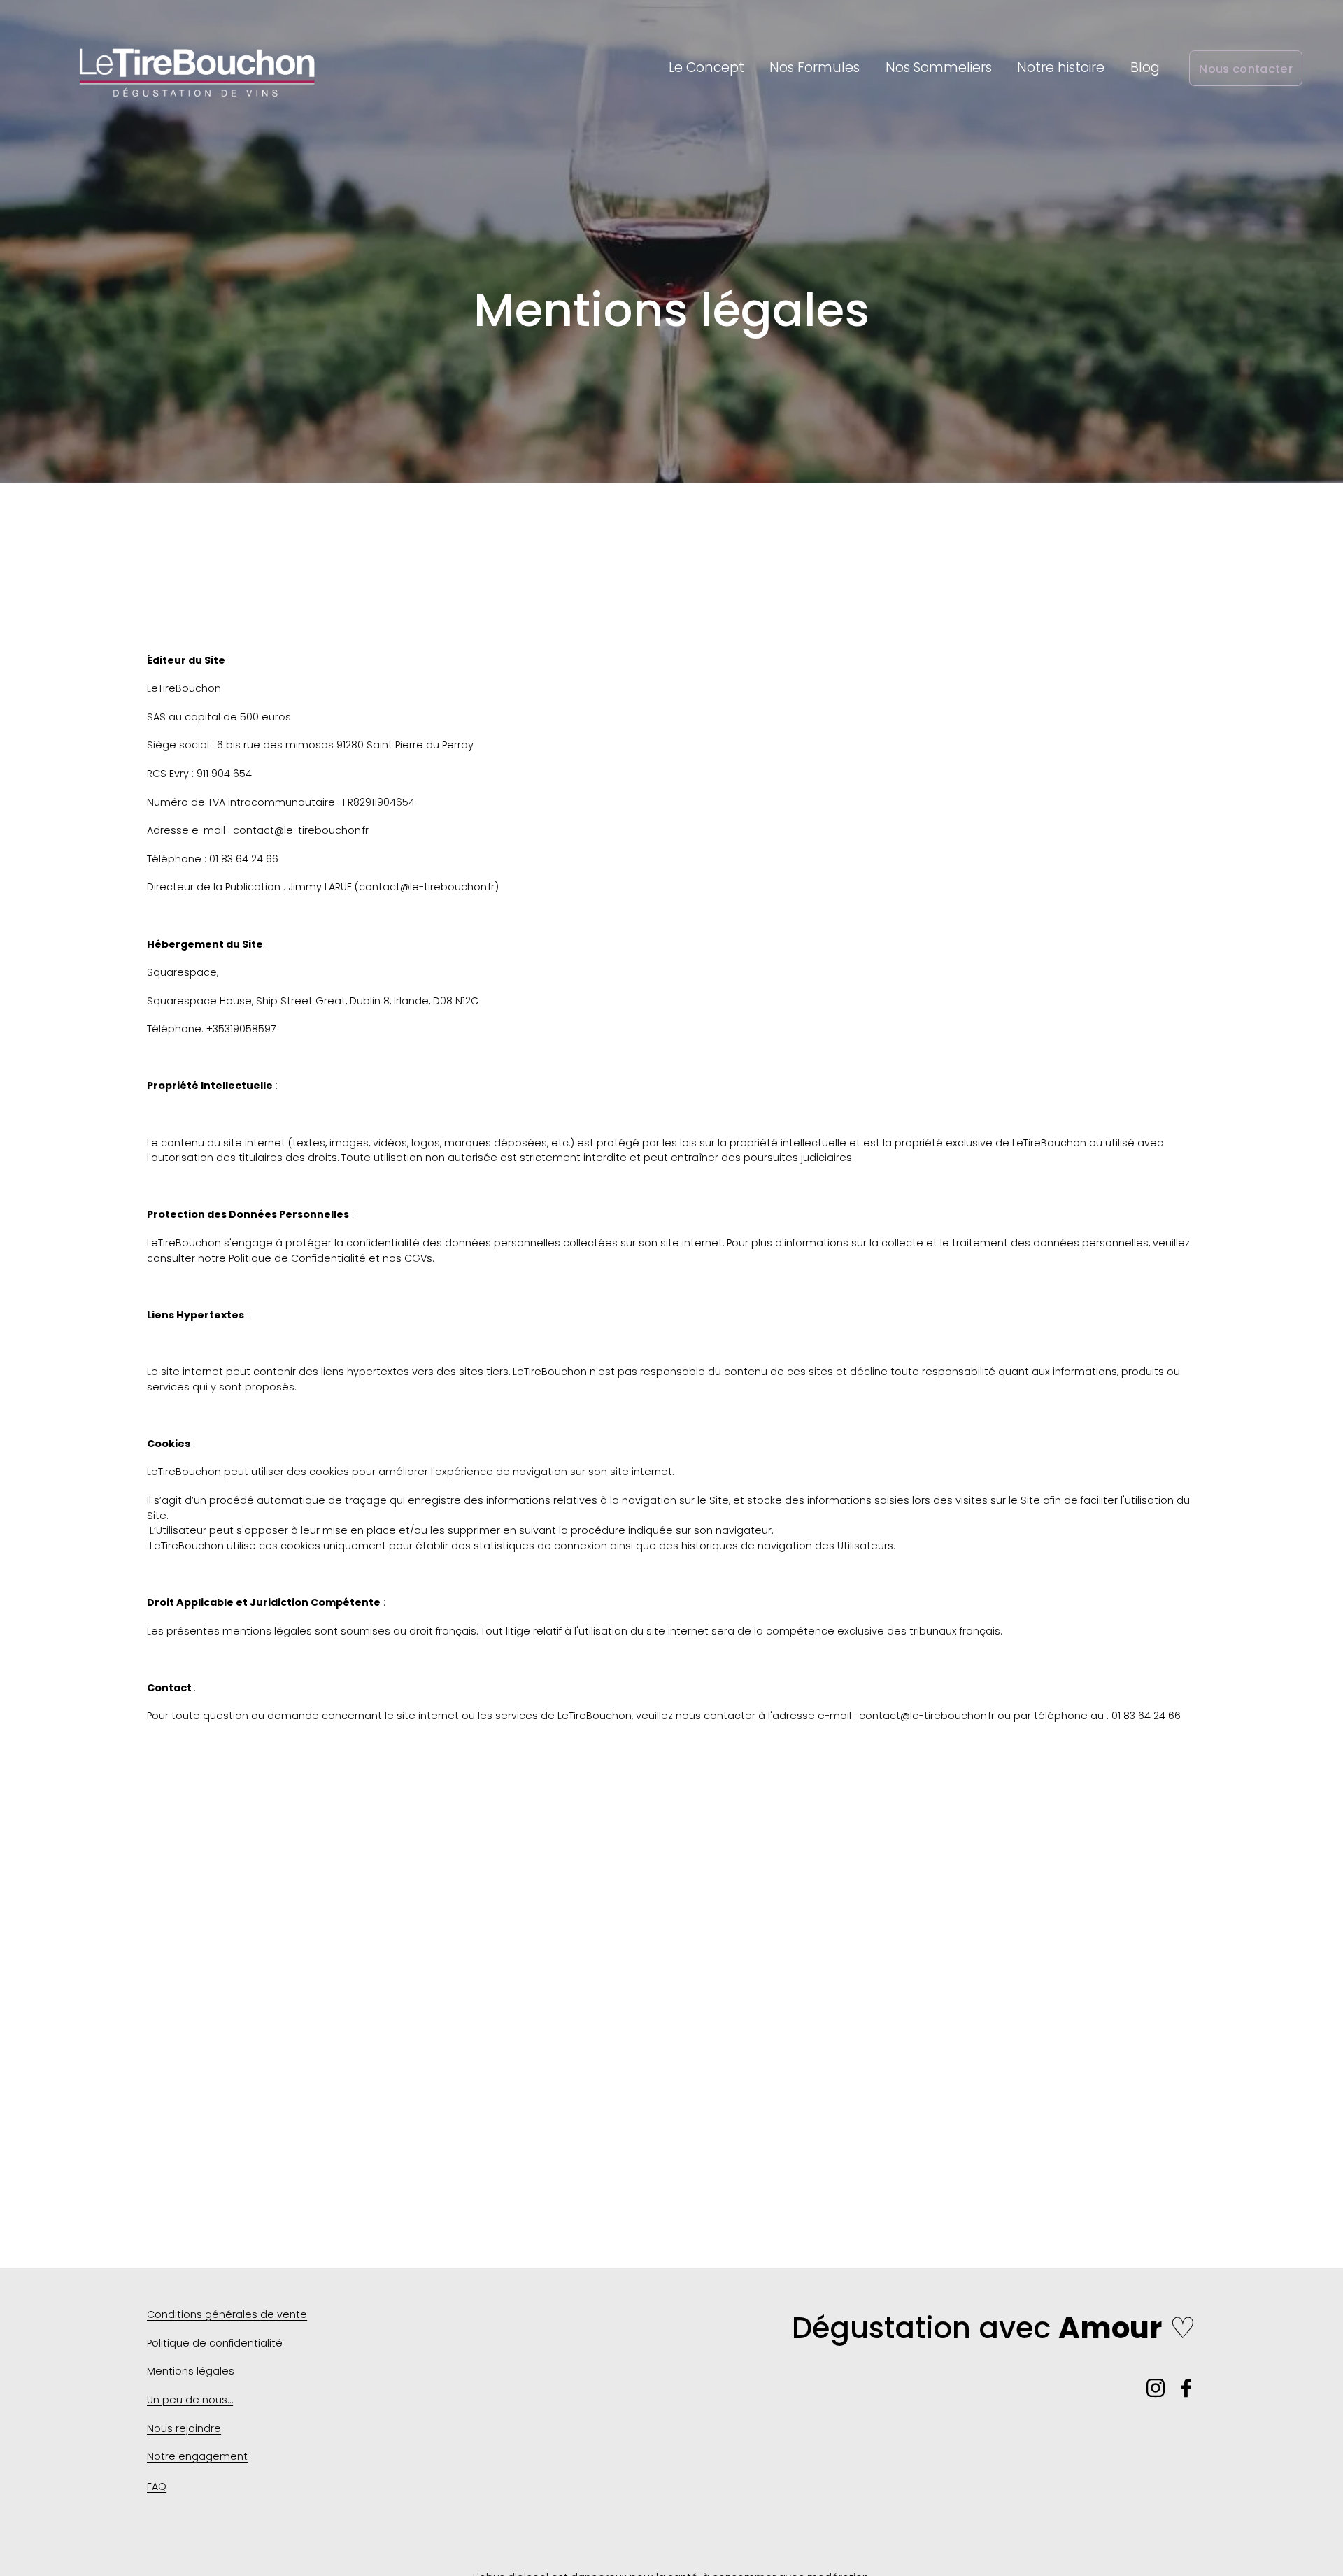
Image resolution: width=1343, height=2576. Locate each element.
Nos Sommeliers (939, 67)
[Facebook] (1186, 2388)
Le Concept (706, 67)
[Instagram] (1156, 2388)
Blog (1145, 67)
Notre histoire (1061, 67)
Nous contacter (1246, 69)
